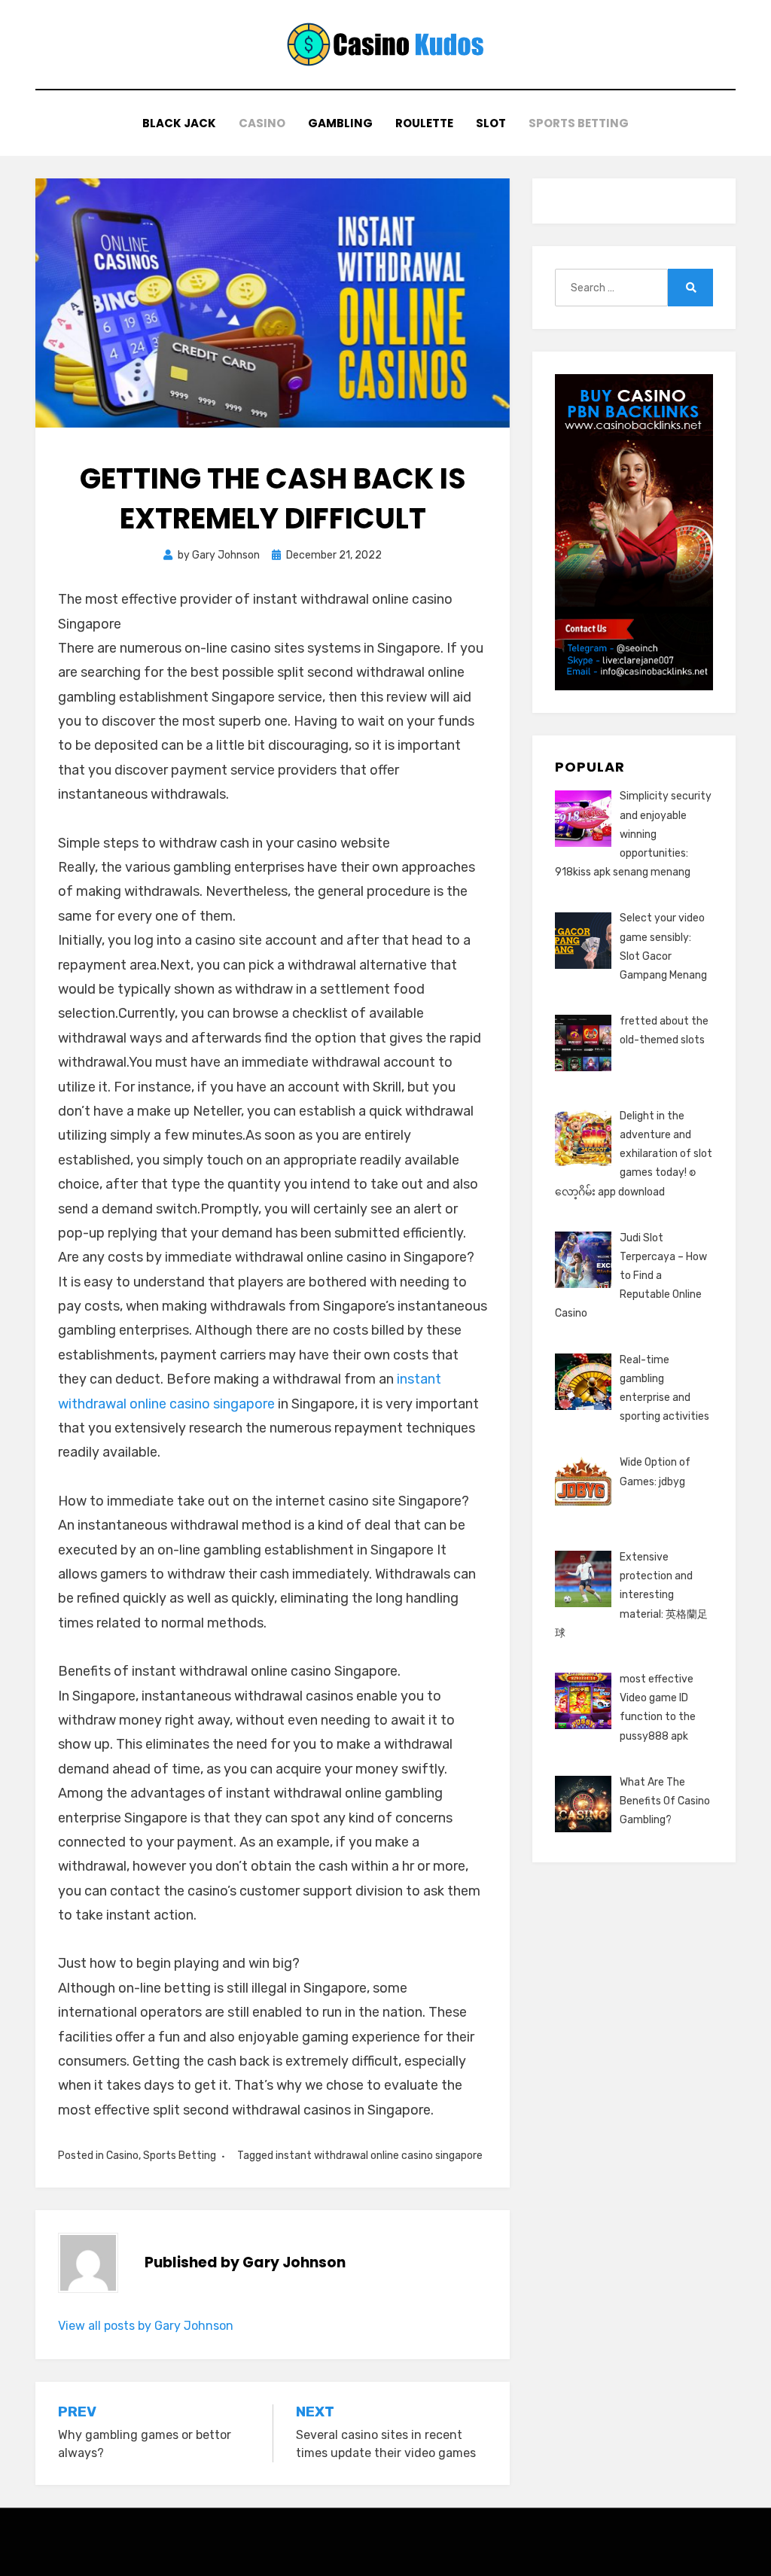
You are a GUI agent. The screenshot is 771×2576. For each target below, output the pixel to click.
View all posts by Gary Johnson (146, 2326)
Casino (262, 123)
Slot (491, 123)
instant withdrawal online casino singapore (379, 2156)
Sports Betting (579, 123)
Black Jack (179, 123)
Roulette (424, 123)
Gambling (340, 123)
